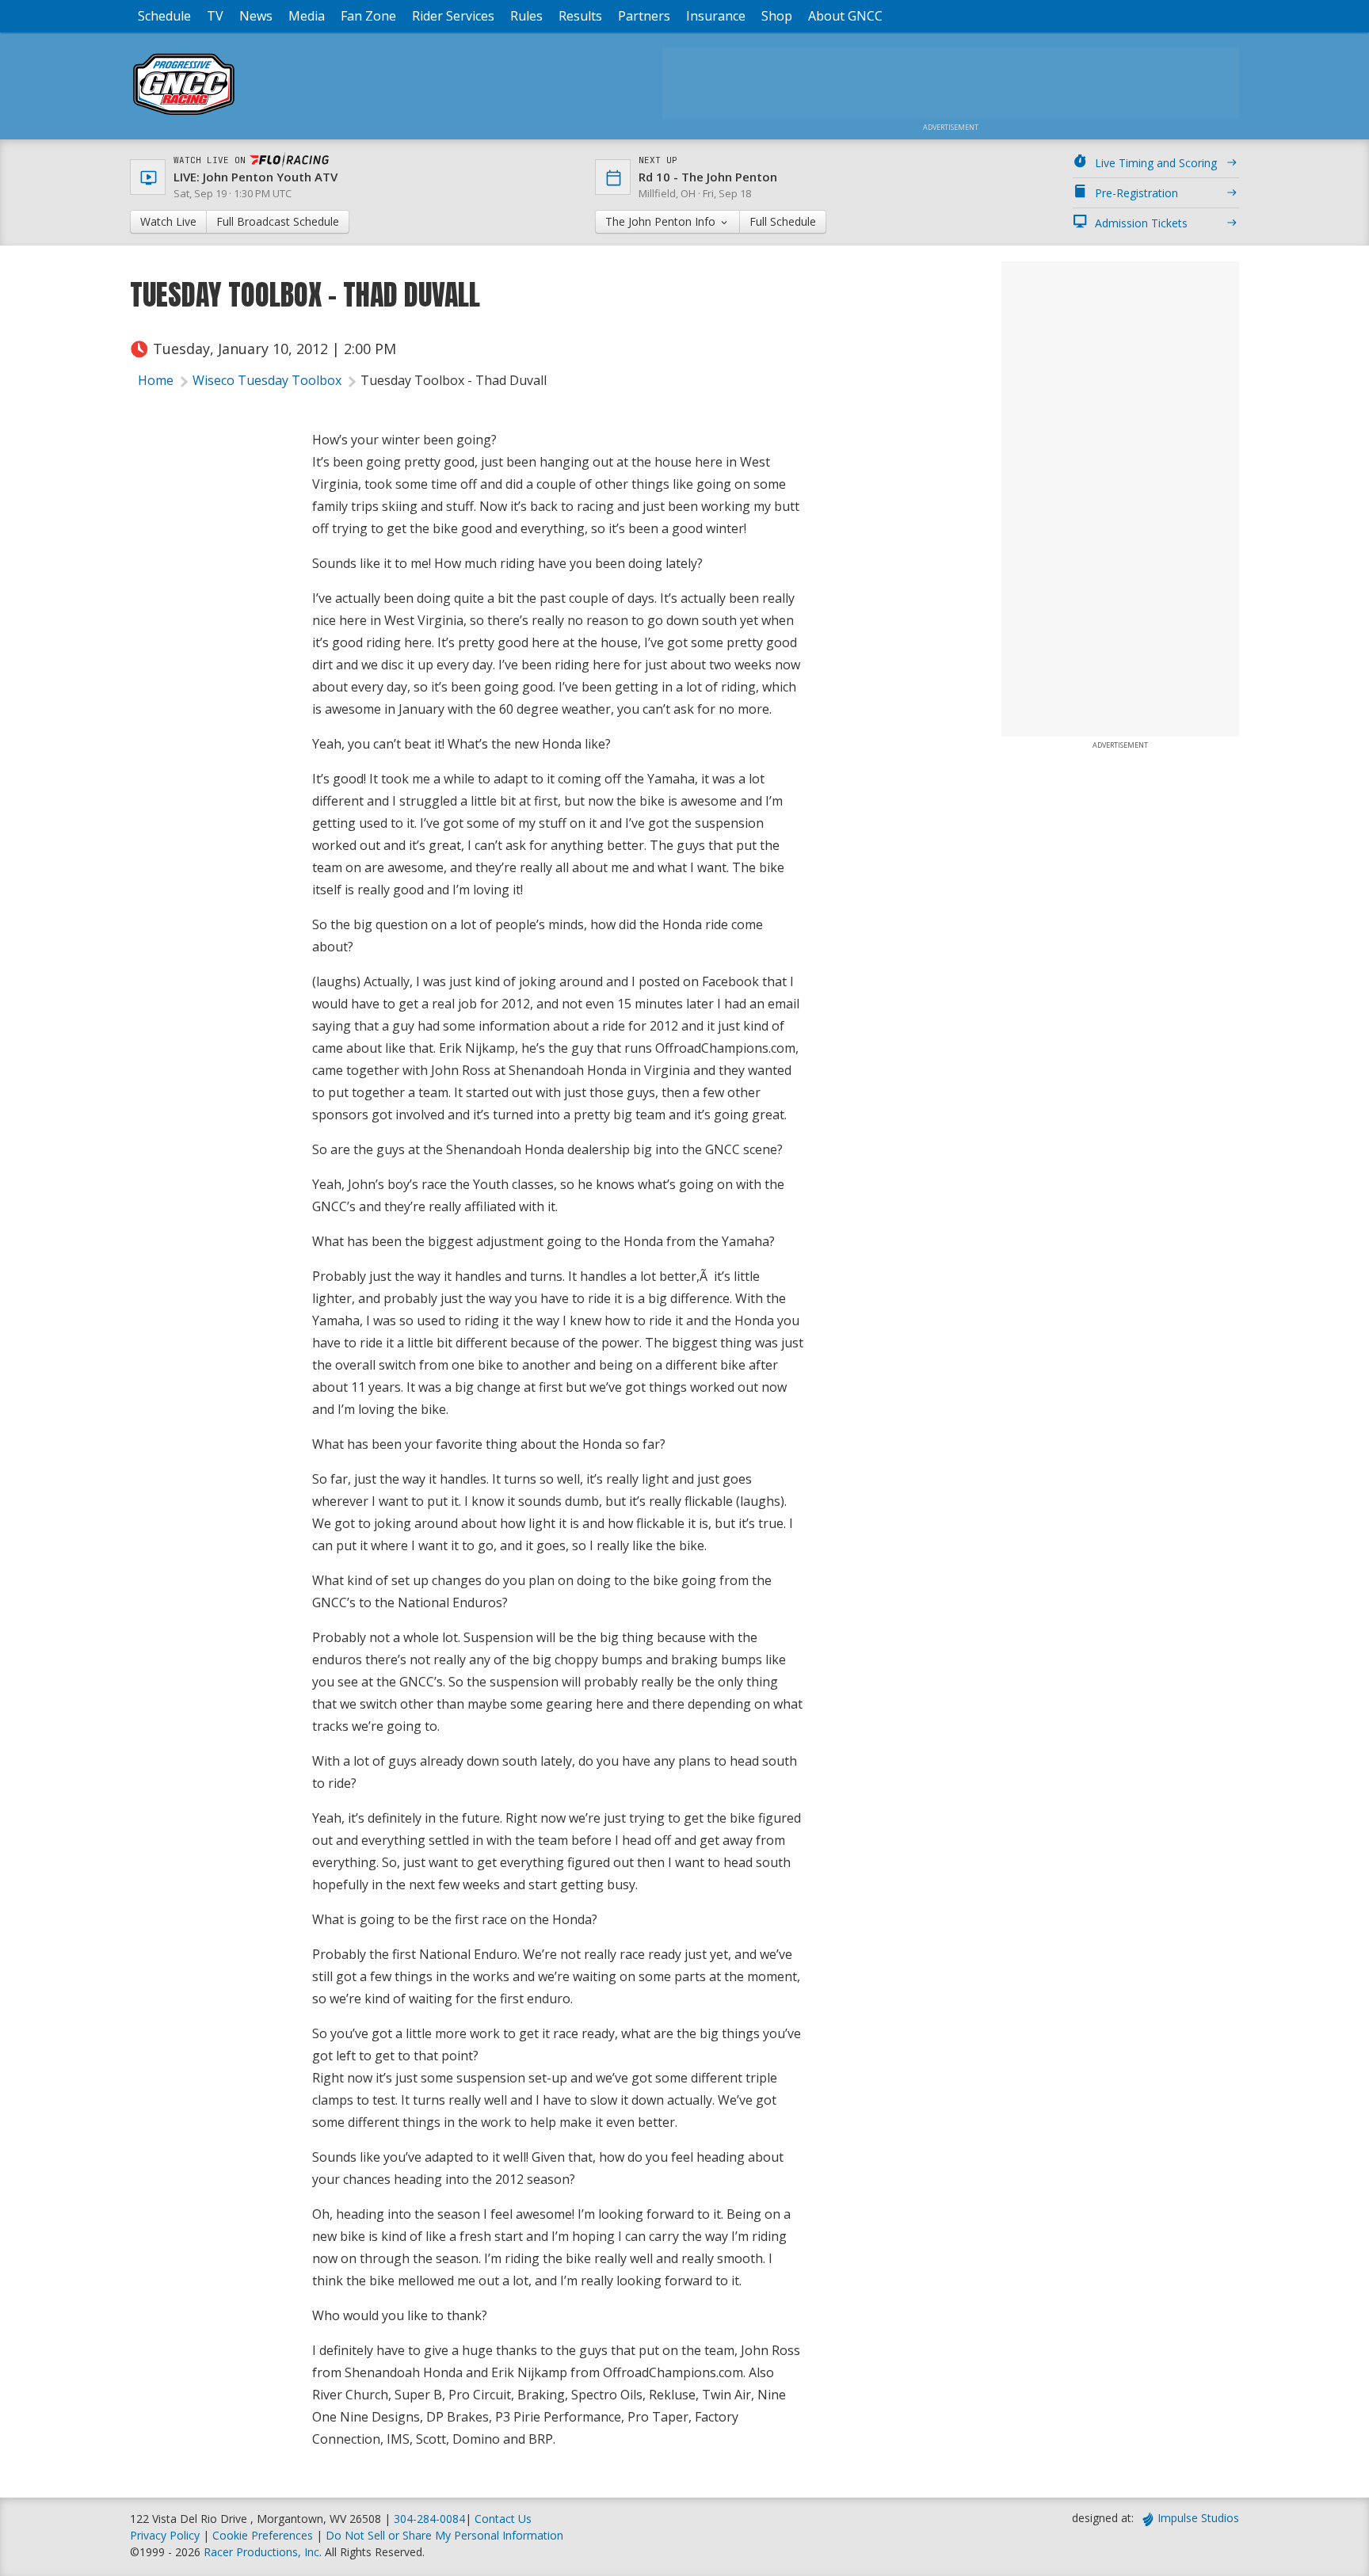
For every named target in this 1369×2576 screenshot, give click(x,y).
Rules (526, 16)
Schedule (164, 16)
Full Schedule (783, 221)
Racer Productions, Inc (261, 2552)
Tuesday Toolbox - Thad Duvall (454, 380)
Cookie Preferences (264, 2535)
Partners (644, 16)
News (256, 16)
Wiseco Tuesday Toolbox (267, 380)
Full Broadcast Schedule (278, 221)
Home (156, 380)
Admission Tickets (1141, 223)
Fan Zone (368, 16)
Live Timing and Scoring (1156, 163)
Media (307, 16)
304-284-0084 (429, 2519)
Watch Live (168, 221)
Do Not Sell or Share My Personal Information (444, 2535)
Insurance (716, 16)
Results (580, 16)
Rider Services (453, 16)
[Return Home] (184, 114)
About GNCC (845, 16)
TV (215, 16)
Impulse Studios (1198, 2518)
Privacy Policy (165, 2535)
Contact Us (503, 2519)
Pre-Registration (1136, 193)
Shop (777, 16)
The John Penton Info (662, 221)
